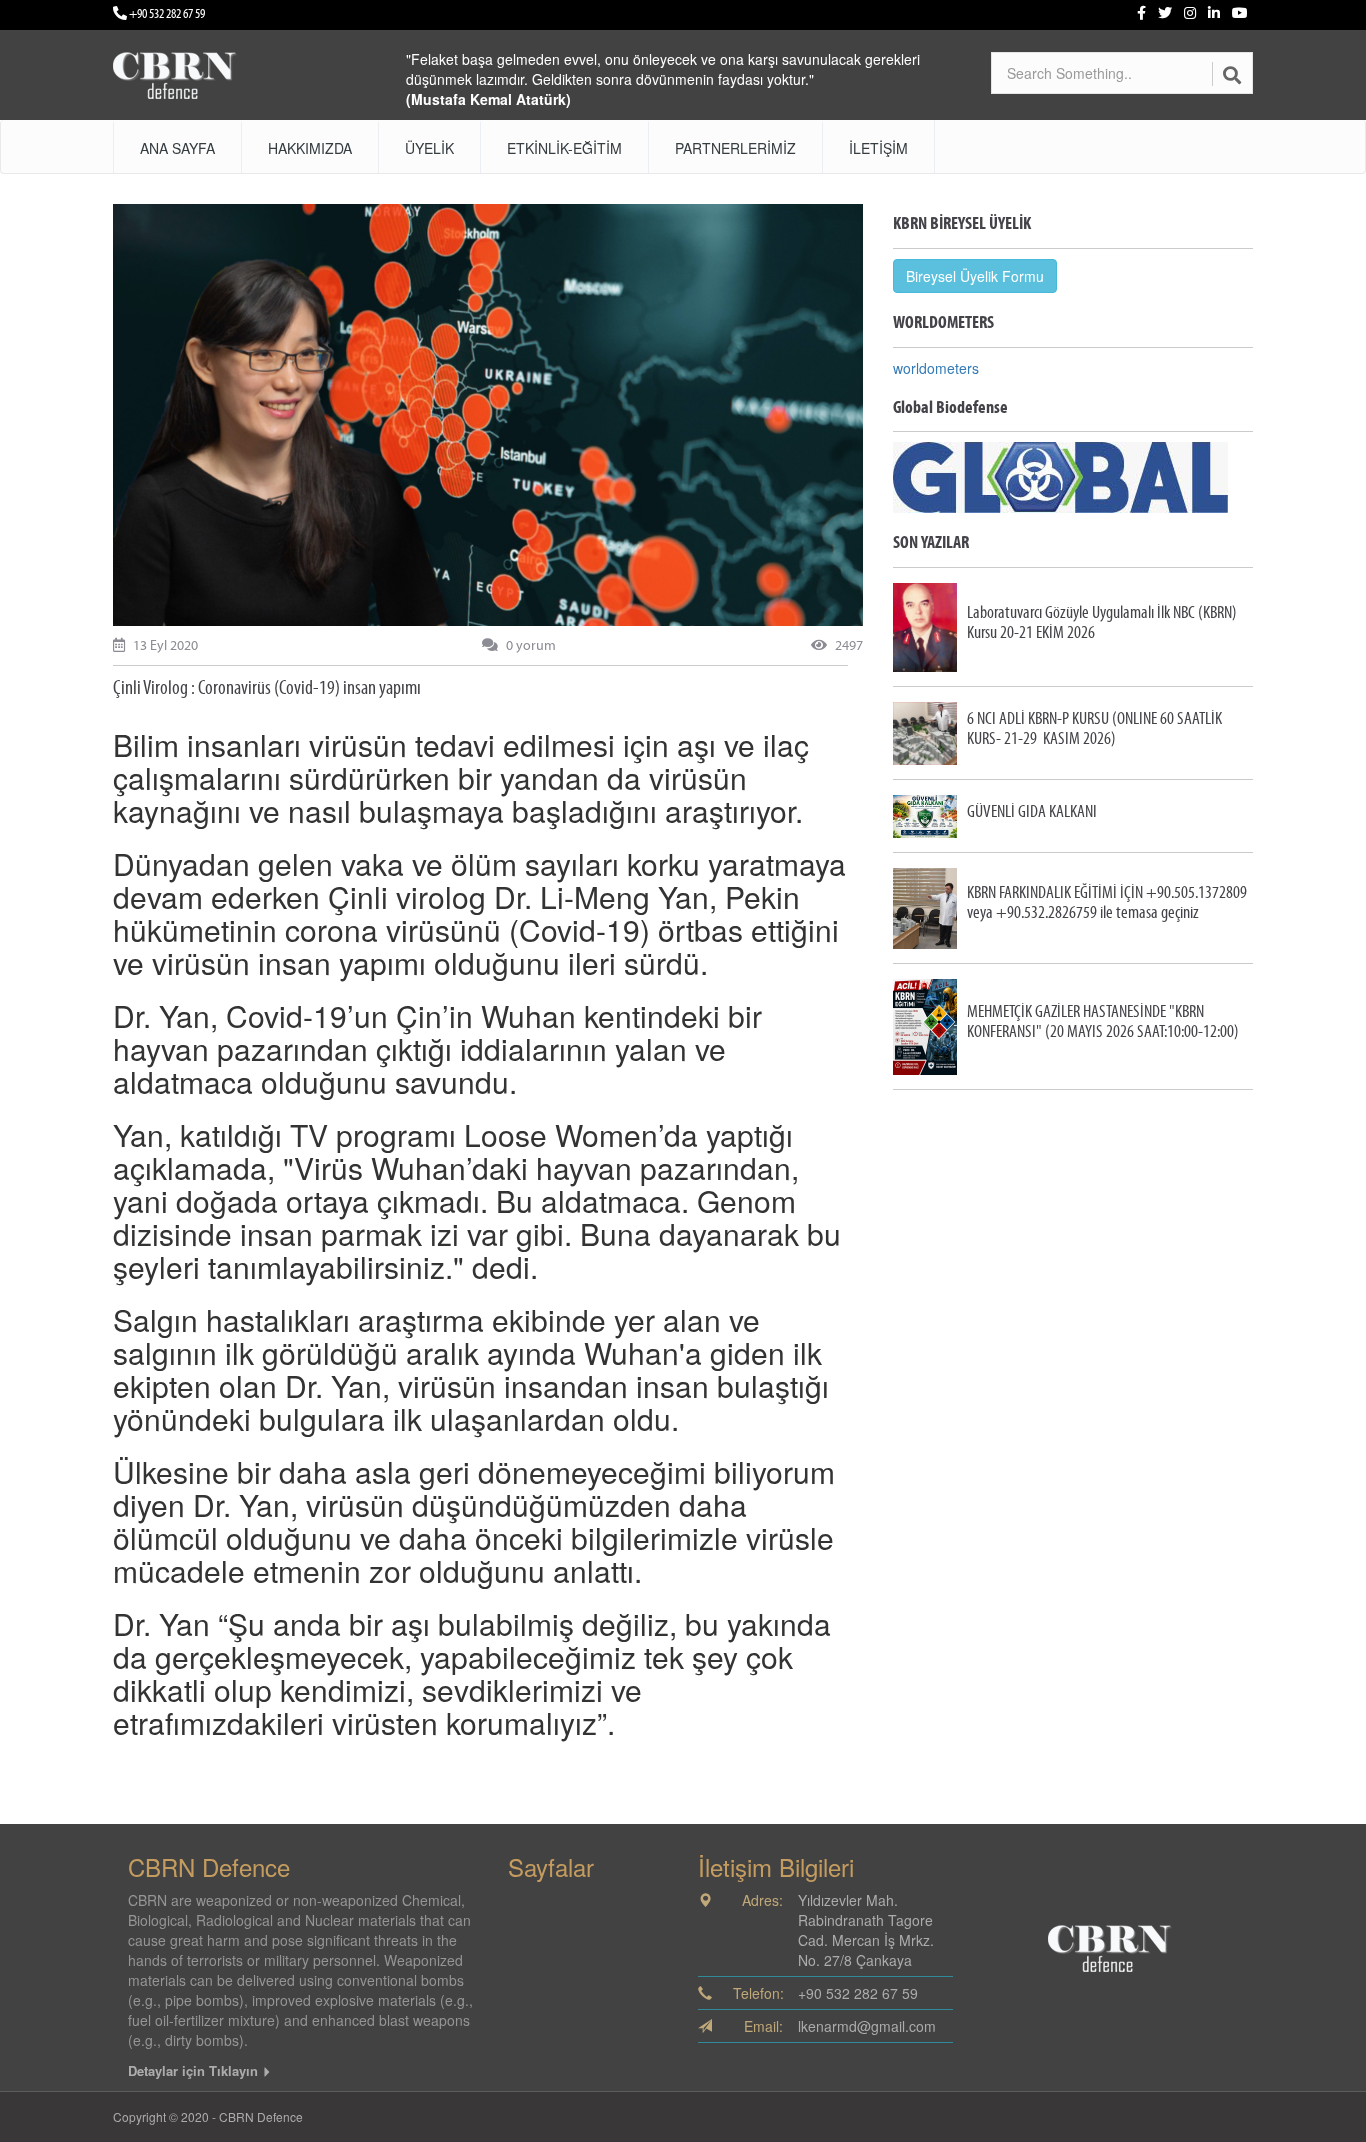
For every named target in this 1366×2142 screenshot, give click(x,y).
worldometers (936, 368)
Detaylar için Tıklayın (195, 2070)
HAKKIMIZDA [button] (310, 148)
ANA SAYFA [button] (177, 148)
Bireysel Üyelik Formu (975, 276)
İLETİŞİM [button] (878, 148)
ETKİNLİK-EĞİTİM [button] (564, 148)
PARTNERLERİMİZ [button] (735, 148)
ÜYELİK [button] (429, 148)
